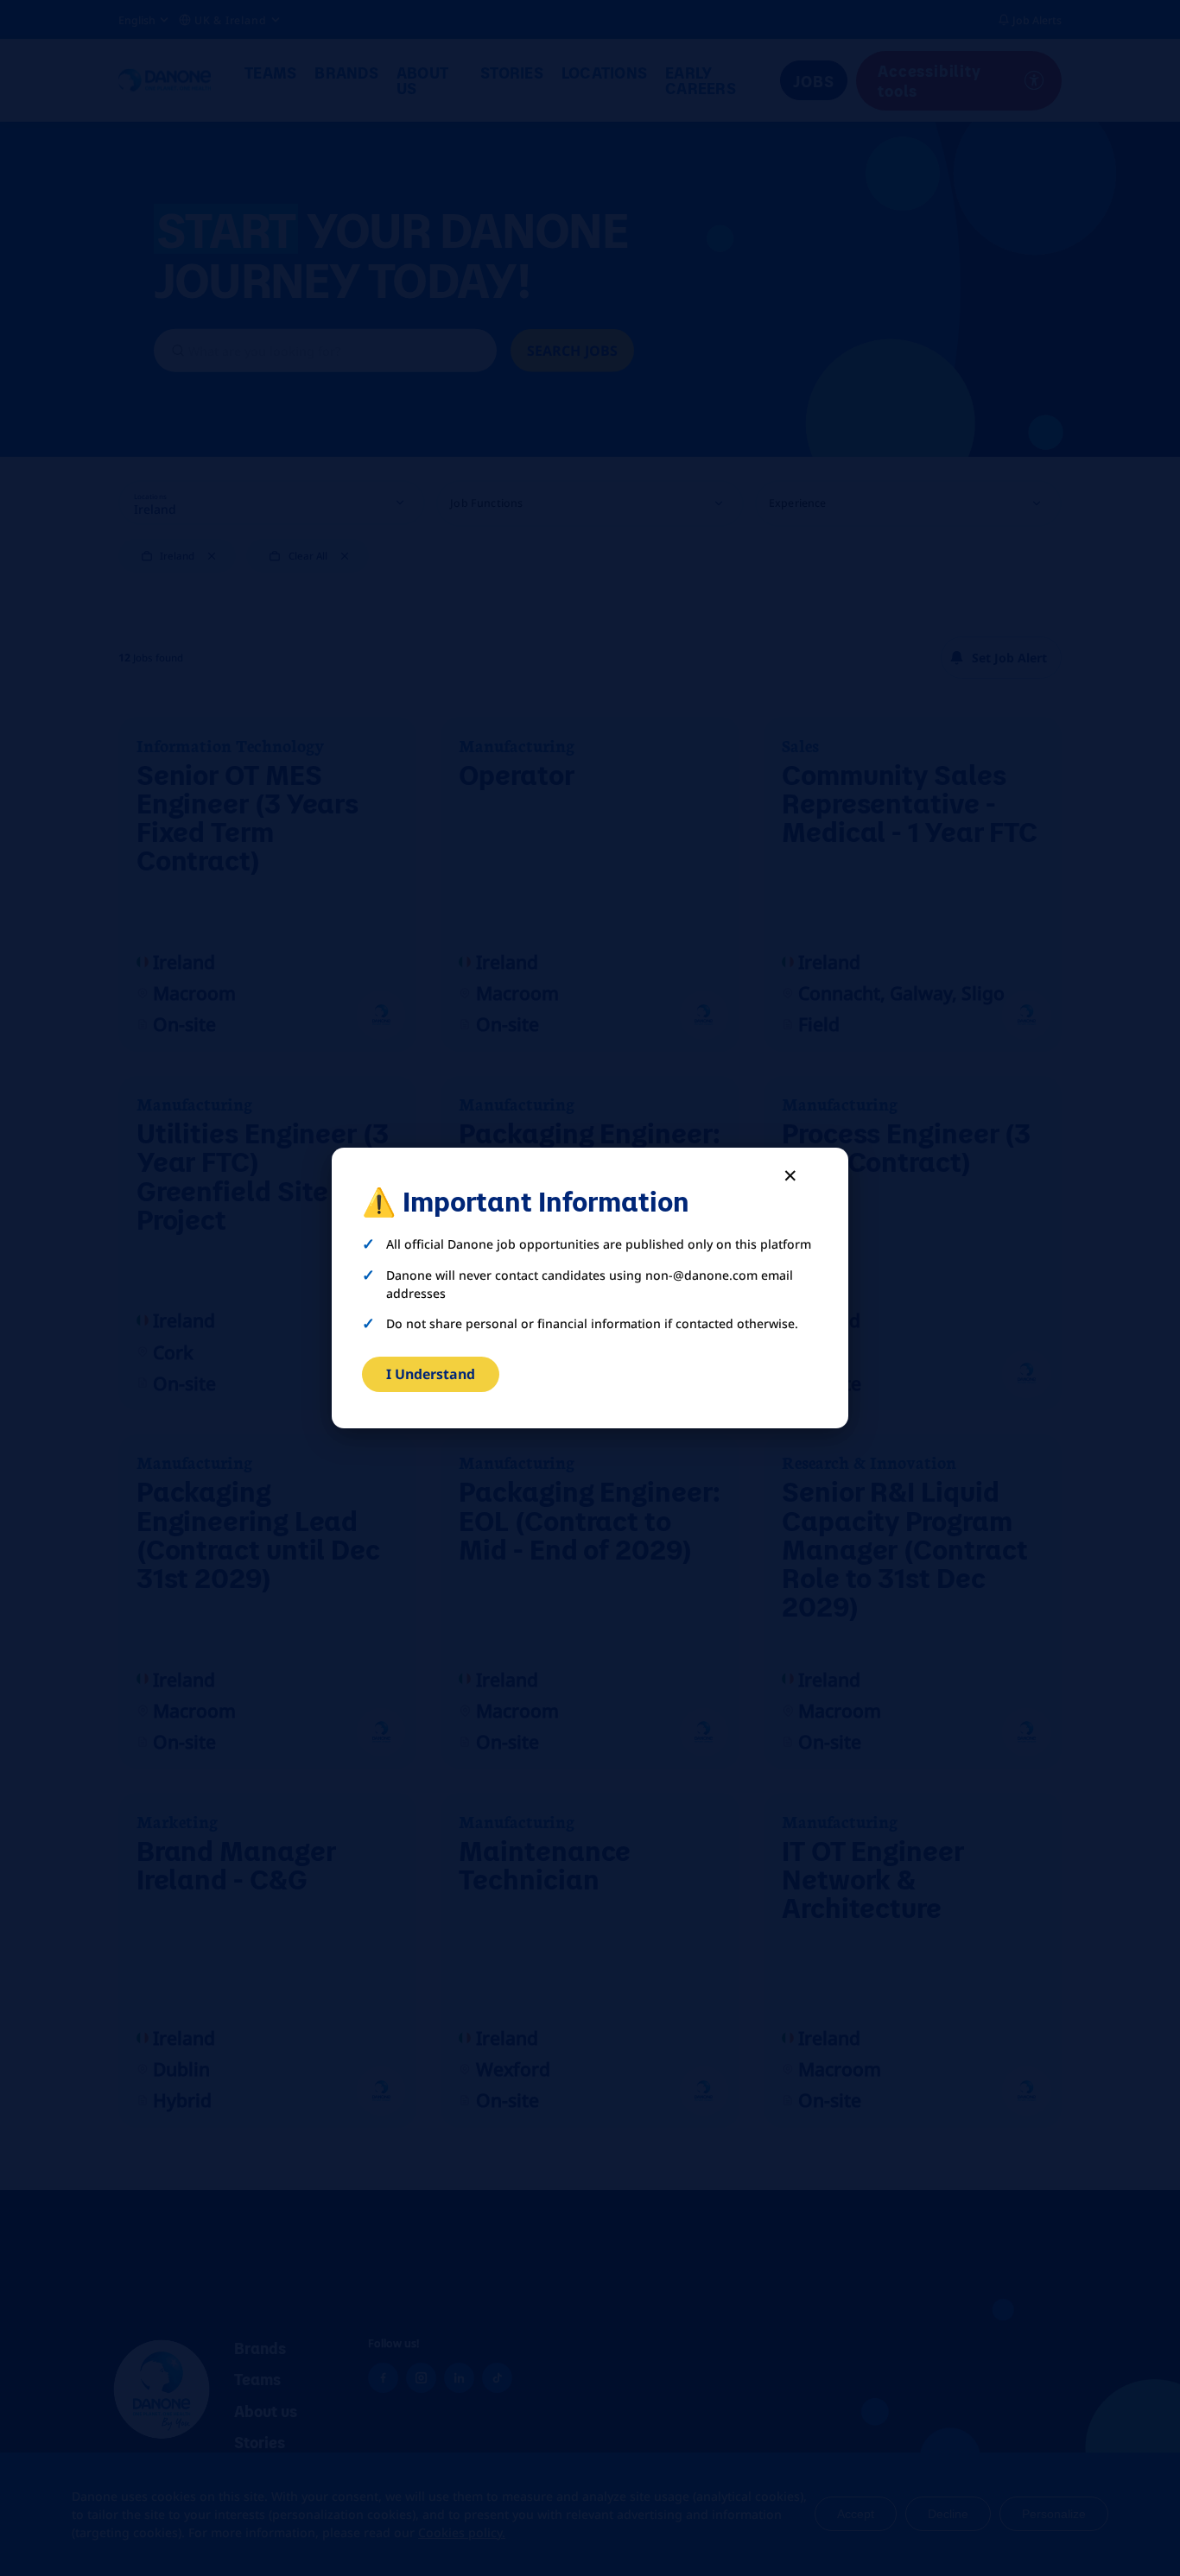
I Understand (431, 1374)
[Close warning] (791, 1175)
